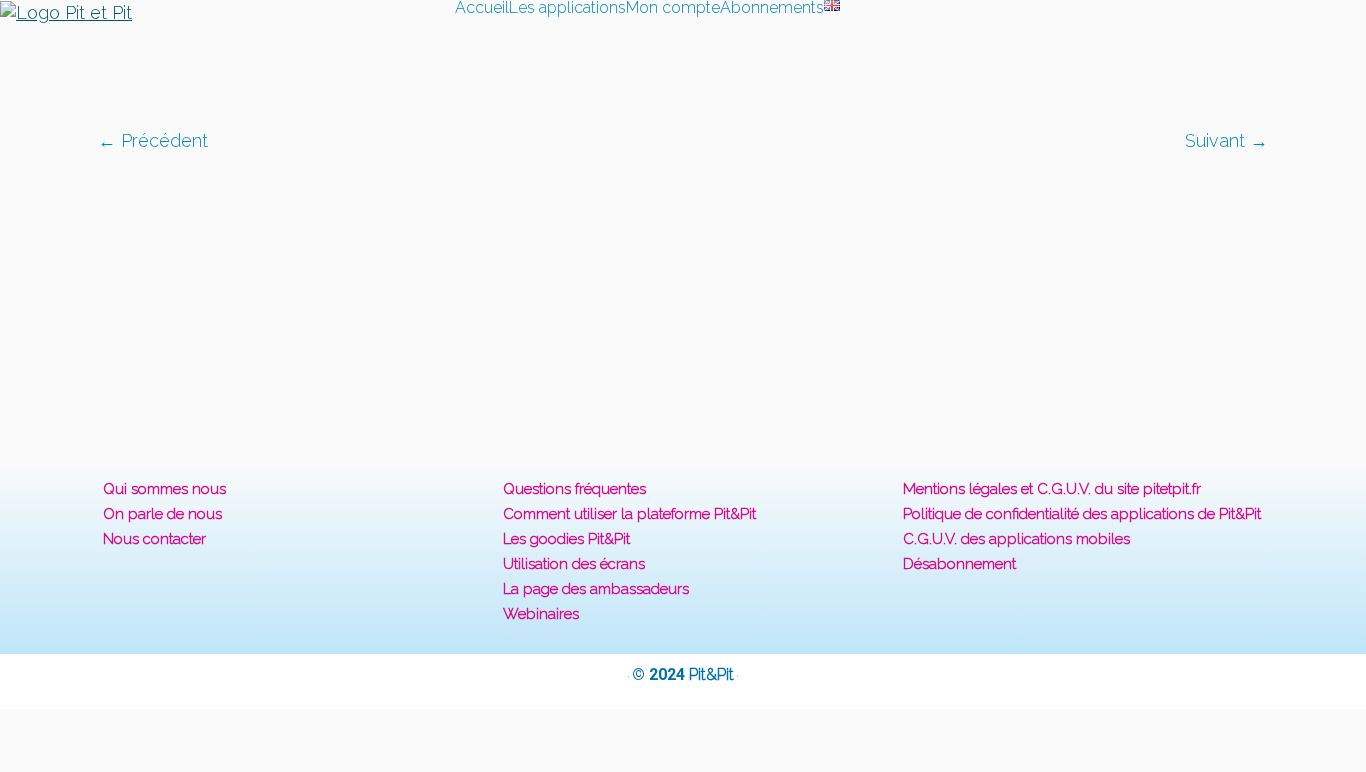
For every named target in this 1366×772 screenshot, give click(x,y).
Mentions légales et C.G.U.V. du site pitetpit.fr (1052, 489)
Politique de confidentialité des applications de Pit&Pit (1082, 514)
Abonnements (772, 8)
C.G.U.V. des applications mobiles (1016, 539)
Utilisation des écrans (574, 564)
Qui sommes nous (164, 489)
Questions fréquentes (574, 489)
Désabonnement (959, 564)
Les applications (567, 8)
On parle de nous (162, 514)
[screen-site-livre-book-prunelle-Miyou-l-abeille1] (683, 291)
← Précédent (153, 140)
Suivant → (1226, 140)
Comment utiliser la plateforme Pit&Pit (629, 514)
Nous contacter (154, 539)
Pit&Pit (711, 674)
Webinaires (541, 614)
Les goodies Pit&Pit (566, 539)
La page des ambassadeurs (596, 589)
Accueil (482, 8)
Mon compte (673, 8)
